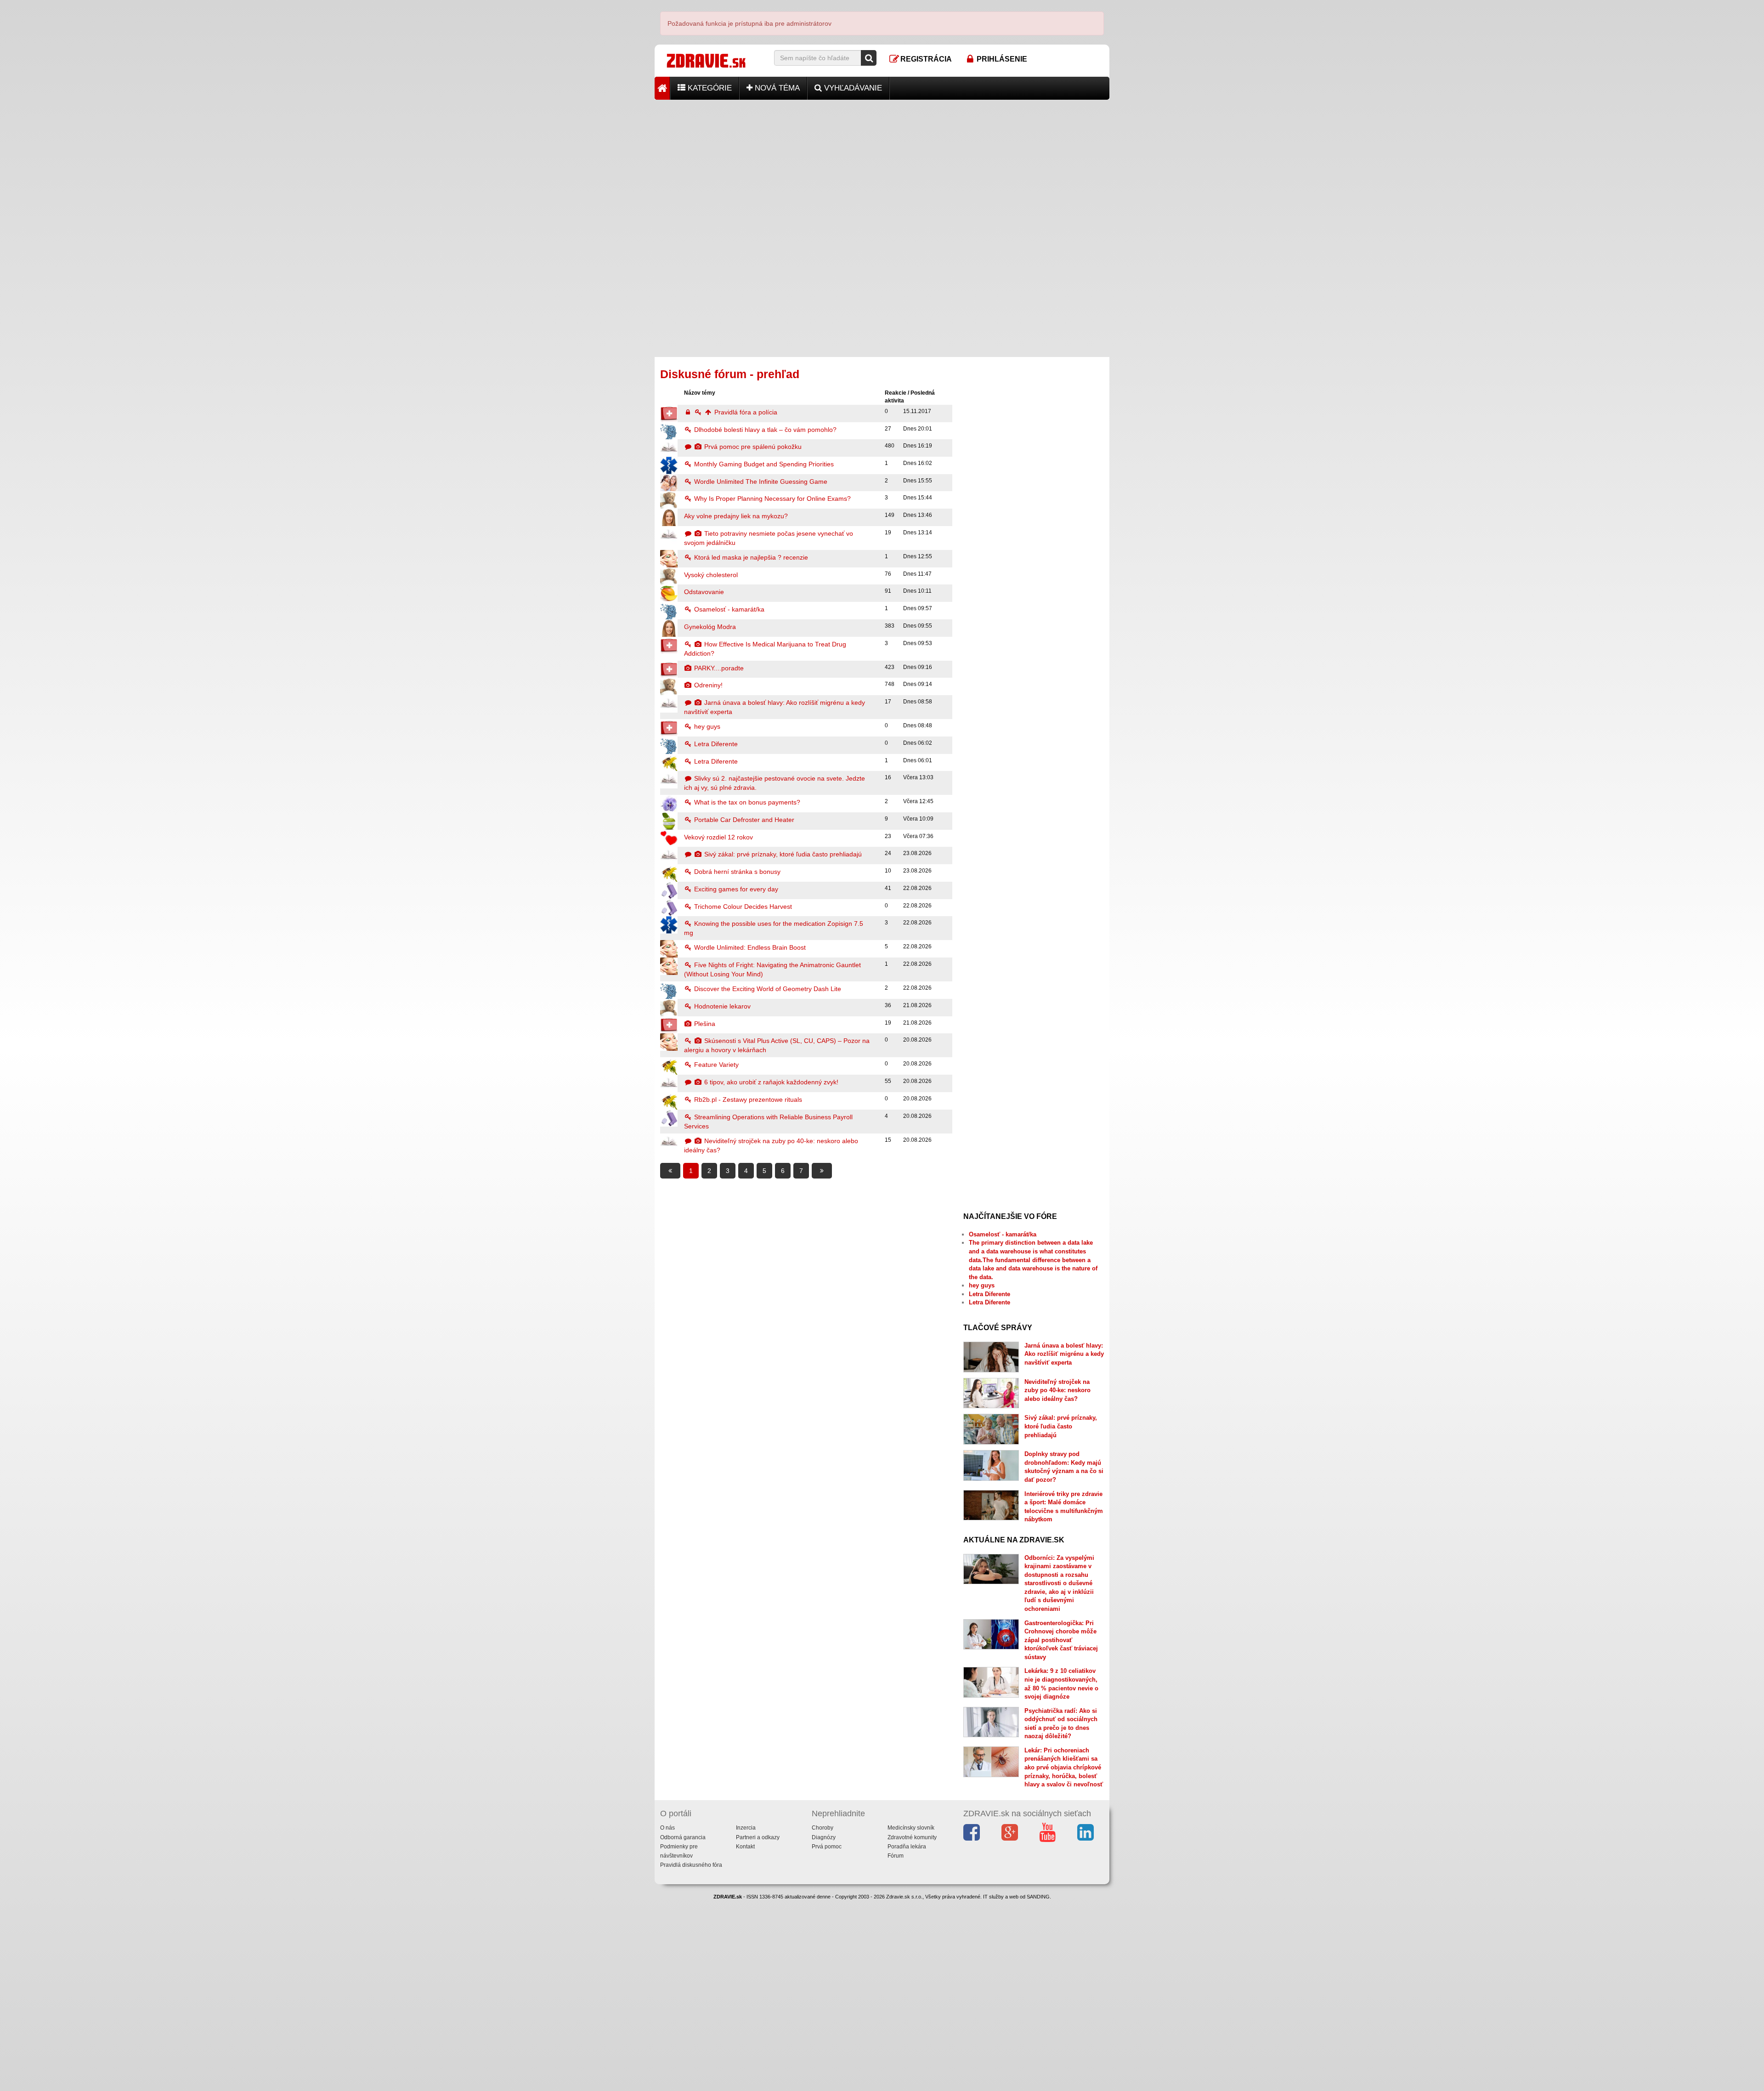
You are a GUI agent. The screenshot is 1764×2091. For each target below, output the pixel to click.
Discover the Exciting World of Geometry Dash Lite (767, 989)
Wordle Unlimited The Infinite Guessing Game (760, 482)
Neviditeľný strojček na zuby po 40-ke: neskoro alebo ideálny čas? (1057, 1390)
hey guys (706, 726)
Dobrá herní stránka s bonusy (736, 872)
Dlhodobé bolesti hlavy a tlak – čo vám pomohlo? (764, 430)
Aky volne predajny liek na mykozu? (736, 516)
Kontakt (745, 1847)
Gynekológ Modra (710, 627)
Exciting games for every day (735, 889)
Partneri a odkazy (758, 1837)
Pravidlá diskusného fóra (691, 1865)
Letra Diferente (715, 744)
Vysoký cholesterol (711, 575)
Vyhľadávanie (852, 88)
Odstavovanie (704, 592)
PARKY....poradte (718, 668)
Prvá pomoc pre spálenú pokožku (752, 447)
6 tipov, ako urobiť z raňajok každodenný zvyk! (770, 1082)
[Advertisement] (882, 164)
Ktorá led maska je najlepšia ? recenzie (750, 557)
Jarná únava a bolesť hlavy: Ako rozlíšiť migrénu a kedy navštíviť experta (1064, 1354)
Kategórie (709, 88)
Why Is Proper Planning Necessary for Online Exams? (772, 499)
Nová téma (776, 88)
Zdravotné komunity (912, 1837)
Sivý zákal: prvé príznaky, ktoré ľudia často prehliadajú (782, 854)
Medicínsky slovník (911, 1828)
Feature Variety (715, 1065)
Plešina (704, 1024)
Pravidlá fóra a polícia (745, 412)
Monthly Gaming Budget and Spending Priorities (763, 464)
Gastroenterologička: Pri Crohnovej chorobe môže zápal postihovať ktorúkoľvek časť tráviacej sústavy (1061, 1640)
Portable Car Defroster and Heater (743, 820)
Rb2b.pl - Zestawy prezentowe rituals (747, 1099)
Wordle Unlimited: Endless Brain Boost (749, 947)
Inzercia (746, 1828)
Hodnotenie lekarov (721, 1006)
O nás (667, 1828)
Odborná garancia (683, 1837)
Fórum (896, 1856)
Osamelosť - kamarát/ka (728, 609)
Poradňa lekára (907, 1847)
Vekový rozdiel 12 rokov (718, 837)
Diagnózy (824, 1837)
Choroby (823, 1828)
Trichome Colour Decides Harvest (742, 907)
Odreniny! (707, 685)
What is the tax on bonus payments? (746, 802)
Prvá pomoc (827, 1847)
